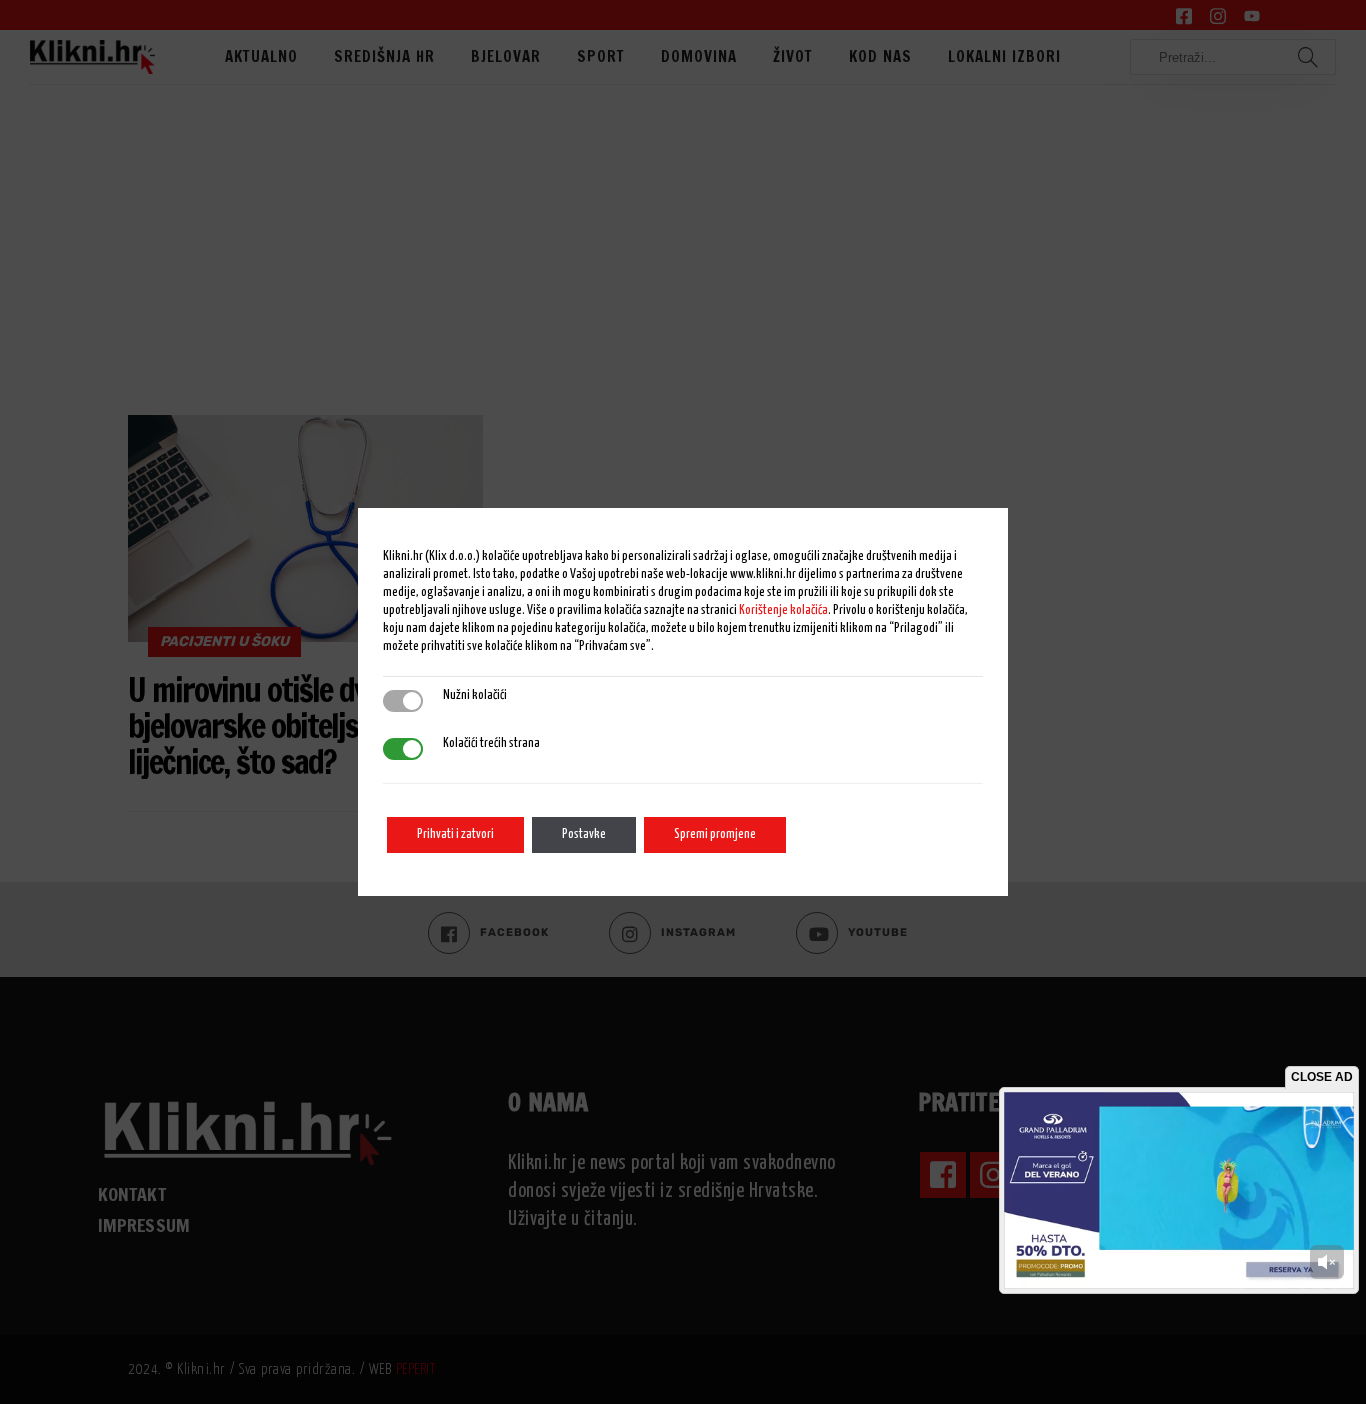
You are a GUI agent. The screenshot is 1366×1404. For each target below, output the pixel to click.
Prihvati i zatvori (455, 834)
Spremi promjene (715, 834)
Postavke (584, 834)
